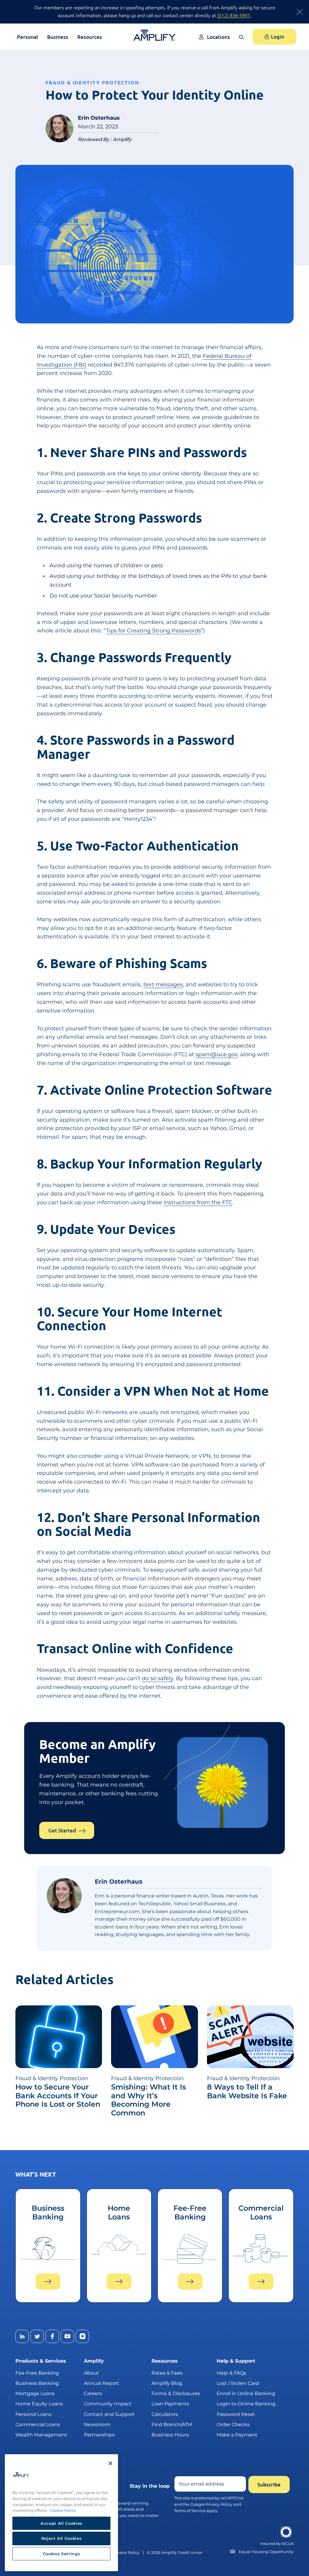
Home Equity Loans (39, 2404)
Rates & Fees (167, 2373)
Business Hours (170, 2435)
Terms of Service (190, 2511)
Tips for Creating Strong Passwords (153, 631)
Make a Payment (237, 2435)
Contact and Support (109, 2414)
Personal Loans (33, 2414)
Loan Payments (170, 2404)
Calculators (165, 2414)
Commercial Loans (38, 2425)
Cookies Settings (62, 2554)
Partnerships (99, 2435)
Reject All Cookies (62, 2538)
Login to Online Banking (246, 2404)
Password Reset (236, 2414)
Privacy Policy (219, 2504)
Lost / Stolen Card (238, 2383)
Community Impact (108, 2404)
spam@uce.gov (217, 1054)
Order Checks (233, 2425)
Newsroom (97, 2425)
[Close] (110, 2463)
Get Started (62, 1830)
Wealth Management (41, 2435)
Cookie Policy (126, 2553)
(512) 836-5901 (234, 15)
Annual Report (102, 2383)
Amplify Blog (167, 2383)
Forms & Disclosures (176, 2393)
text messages (163, 984)
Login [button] (278, 37)
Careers (93, 2393)
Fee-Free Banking (37, 2373)
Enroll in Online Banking (246, 2393)
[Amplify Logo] (154, 35)
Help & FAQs (231, 2373)
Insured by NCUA (277, 2544)
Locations (218, 37)
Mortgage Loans (35, 2393)
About (91, 2373)
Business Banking (37, 2383)
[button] (243, 41)
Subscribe (269, 2485)
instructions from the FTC (198, 1202)
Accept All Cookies (61, 2523)
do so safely (158, 1678)
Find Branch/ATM (172, 2425)
